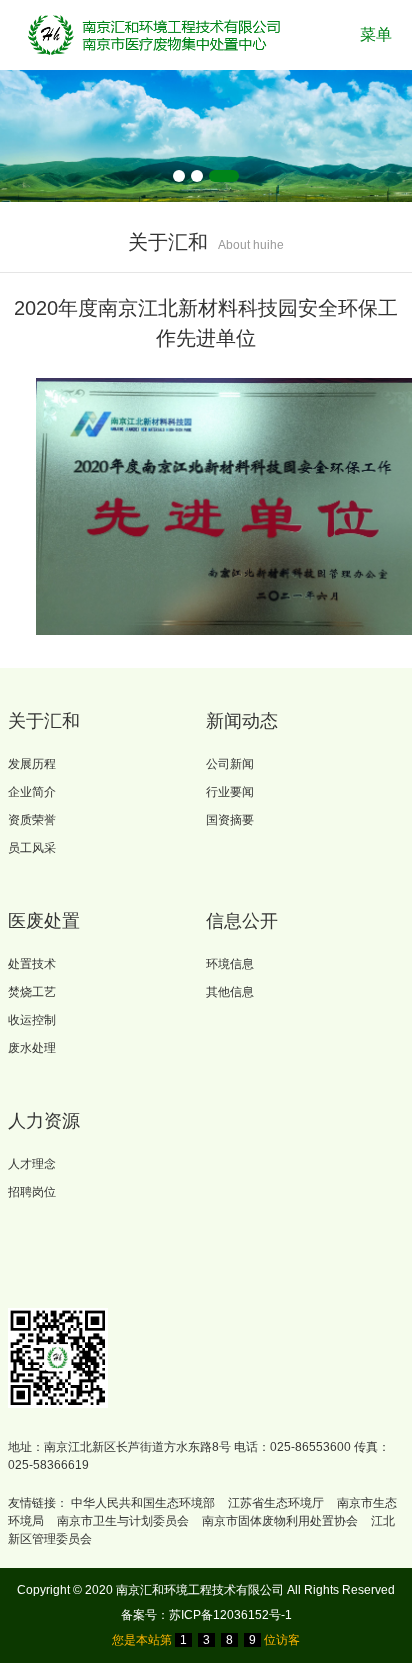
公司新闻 (230, 764)
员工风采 (32, 848)
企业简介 (32, 792)
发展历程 (32, 764)
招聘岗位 (32, 1192)
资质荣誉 (32, 820)
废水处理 (32, 1048)
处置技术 (32, 964)
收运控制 (32, 1020)
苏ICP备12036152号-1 (230, 1615)
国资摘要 (230, 820)
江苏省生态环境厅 (276, 1503)
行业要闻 (230, 792)
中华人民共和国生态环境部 (143, 1503)
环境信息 (230, 964)
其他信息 (230, 992)
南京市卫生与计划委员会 (123, 1521)
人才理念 (32, 1164)
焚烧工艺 (32, 992)
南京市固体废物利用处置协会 (280, 1521)
